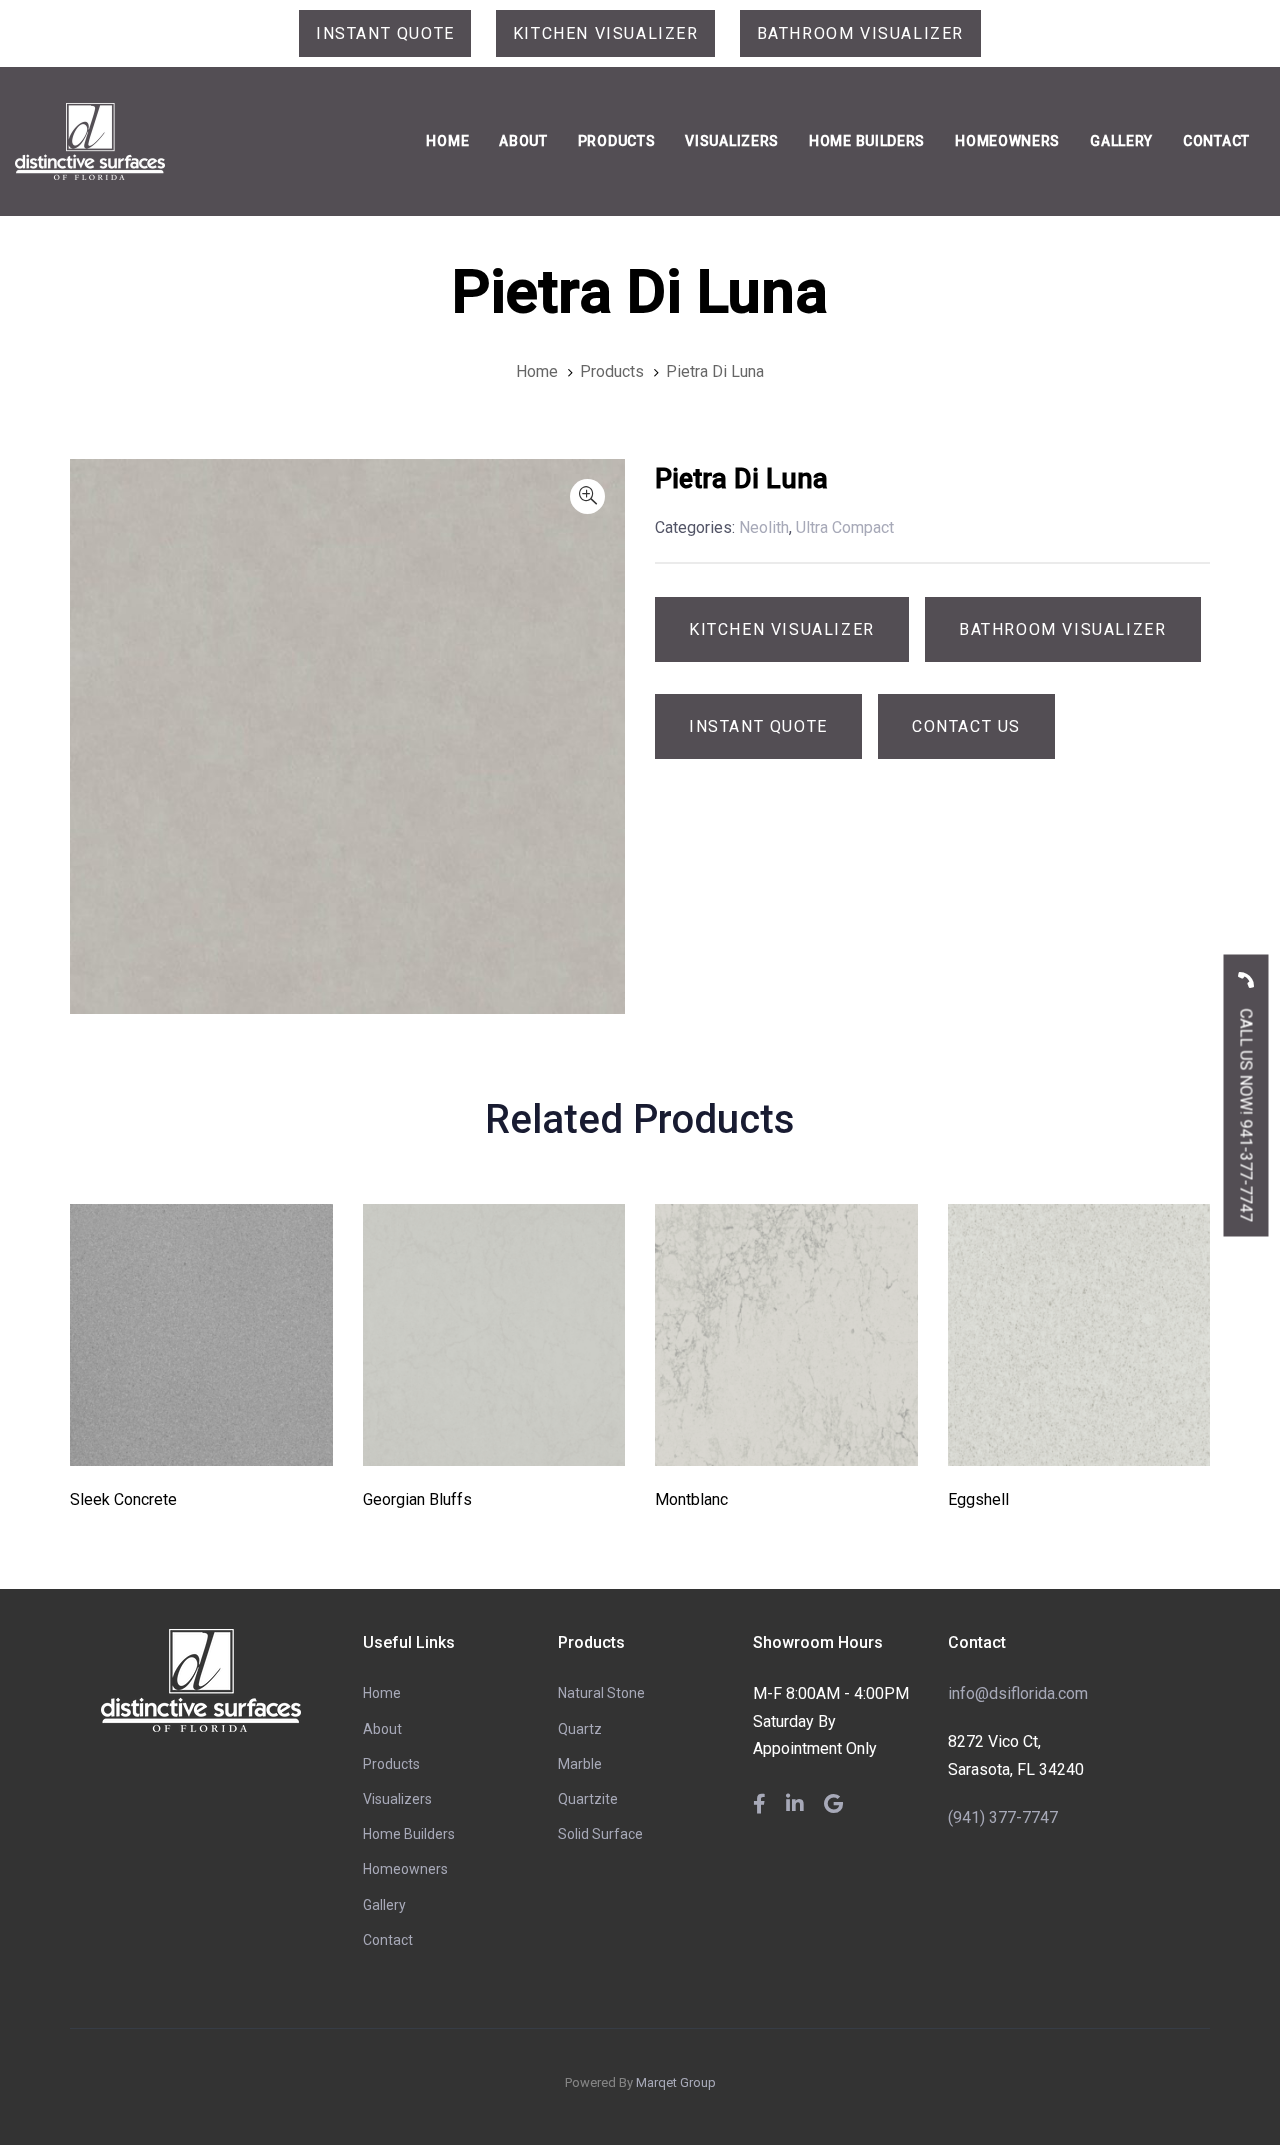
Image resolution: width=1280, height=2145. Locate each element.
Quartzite (588, 1799)
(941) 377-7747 (1003, 1817)
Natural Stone (601, 1693)
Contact (388, 1940)
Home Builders (409, 1834)
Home (382, 1693)
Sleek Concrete (123, 1499)
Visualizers (397, 1799)
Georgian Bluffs (417, 1499)
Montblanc (691, 1499)
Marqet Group (676, 2082)
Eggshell (978, 1499)
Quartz (580, 1729)
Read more (201, 1438)
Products (391, 1764)
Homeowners (405, 1869)
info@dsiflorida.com (1018, 1693)
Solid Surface (600, 1834)
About (382, 1729)
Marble (580, 1764)
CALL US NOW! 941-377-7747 (1246, 1112)
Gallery (384, 1905)
